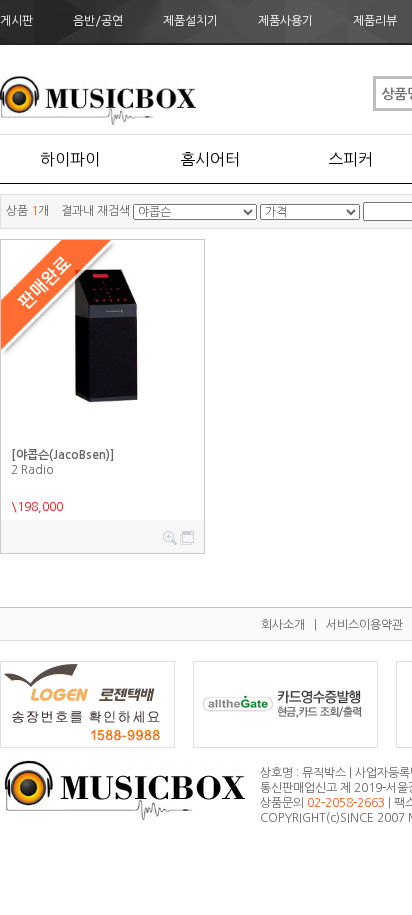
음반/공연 (98, 21)
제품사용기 (285, 21)
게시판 (16, 21)
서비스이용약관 (364, 625)
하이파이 (70, 159)
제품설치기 (190, 21)
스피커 (350, 159)
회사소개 (283, 625)
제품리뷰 (375, 21)
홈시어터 (210, 159)
